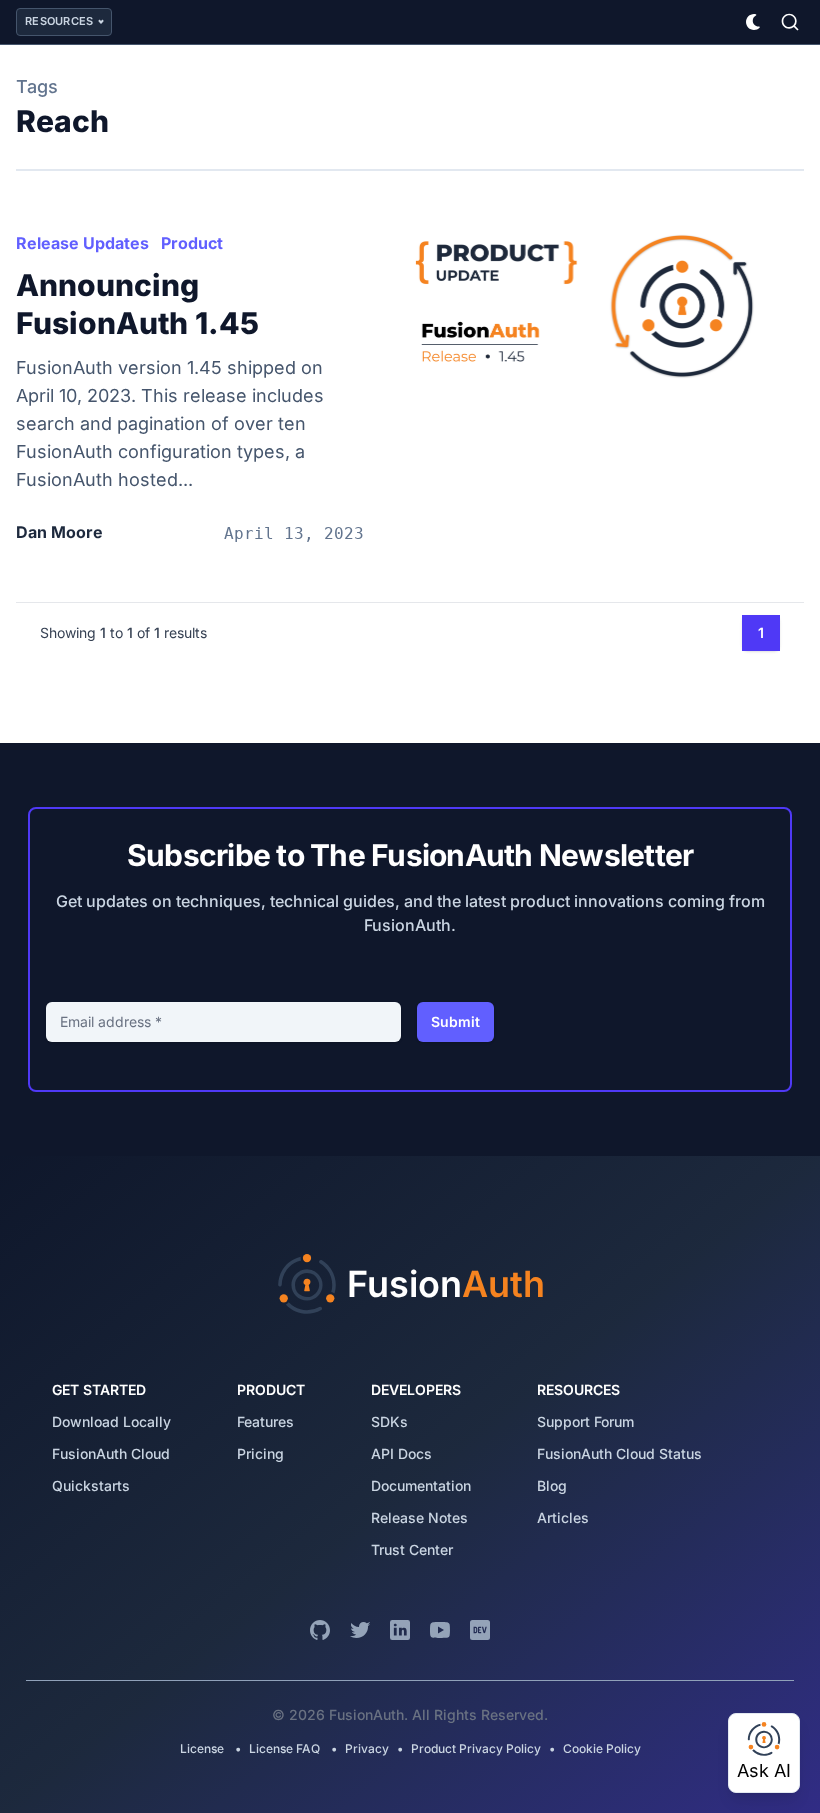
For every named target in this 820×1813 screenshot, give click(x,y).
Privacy (367, 1748)
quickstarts (91, 1485)
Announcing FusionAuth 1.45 (137, 304)
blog (552, 1485)
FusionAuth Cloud (111, 1453)
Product (192, 243)
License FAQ (284, 1748)
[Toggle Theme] (754, 22)
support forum (585, 1421)
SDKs (389, 1421)
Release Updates (82, 243)
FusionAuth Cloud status (619, 1453)
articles (563, 1517)
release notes (419, 1517)
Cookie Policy (602, 1748)
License (203, 1748)
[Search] (790, 22)
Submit (455, 1021)
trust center (412, 1549)
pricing (260, 1453)
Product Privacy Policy (476, 1748)
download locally (111, 1421)
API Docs (401, 1453)
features (265, 1421)
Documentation (421, 1485)
